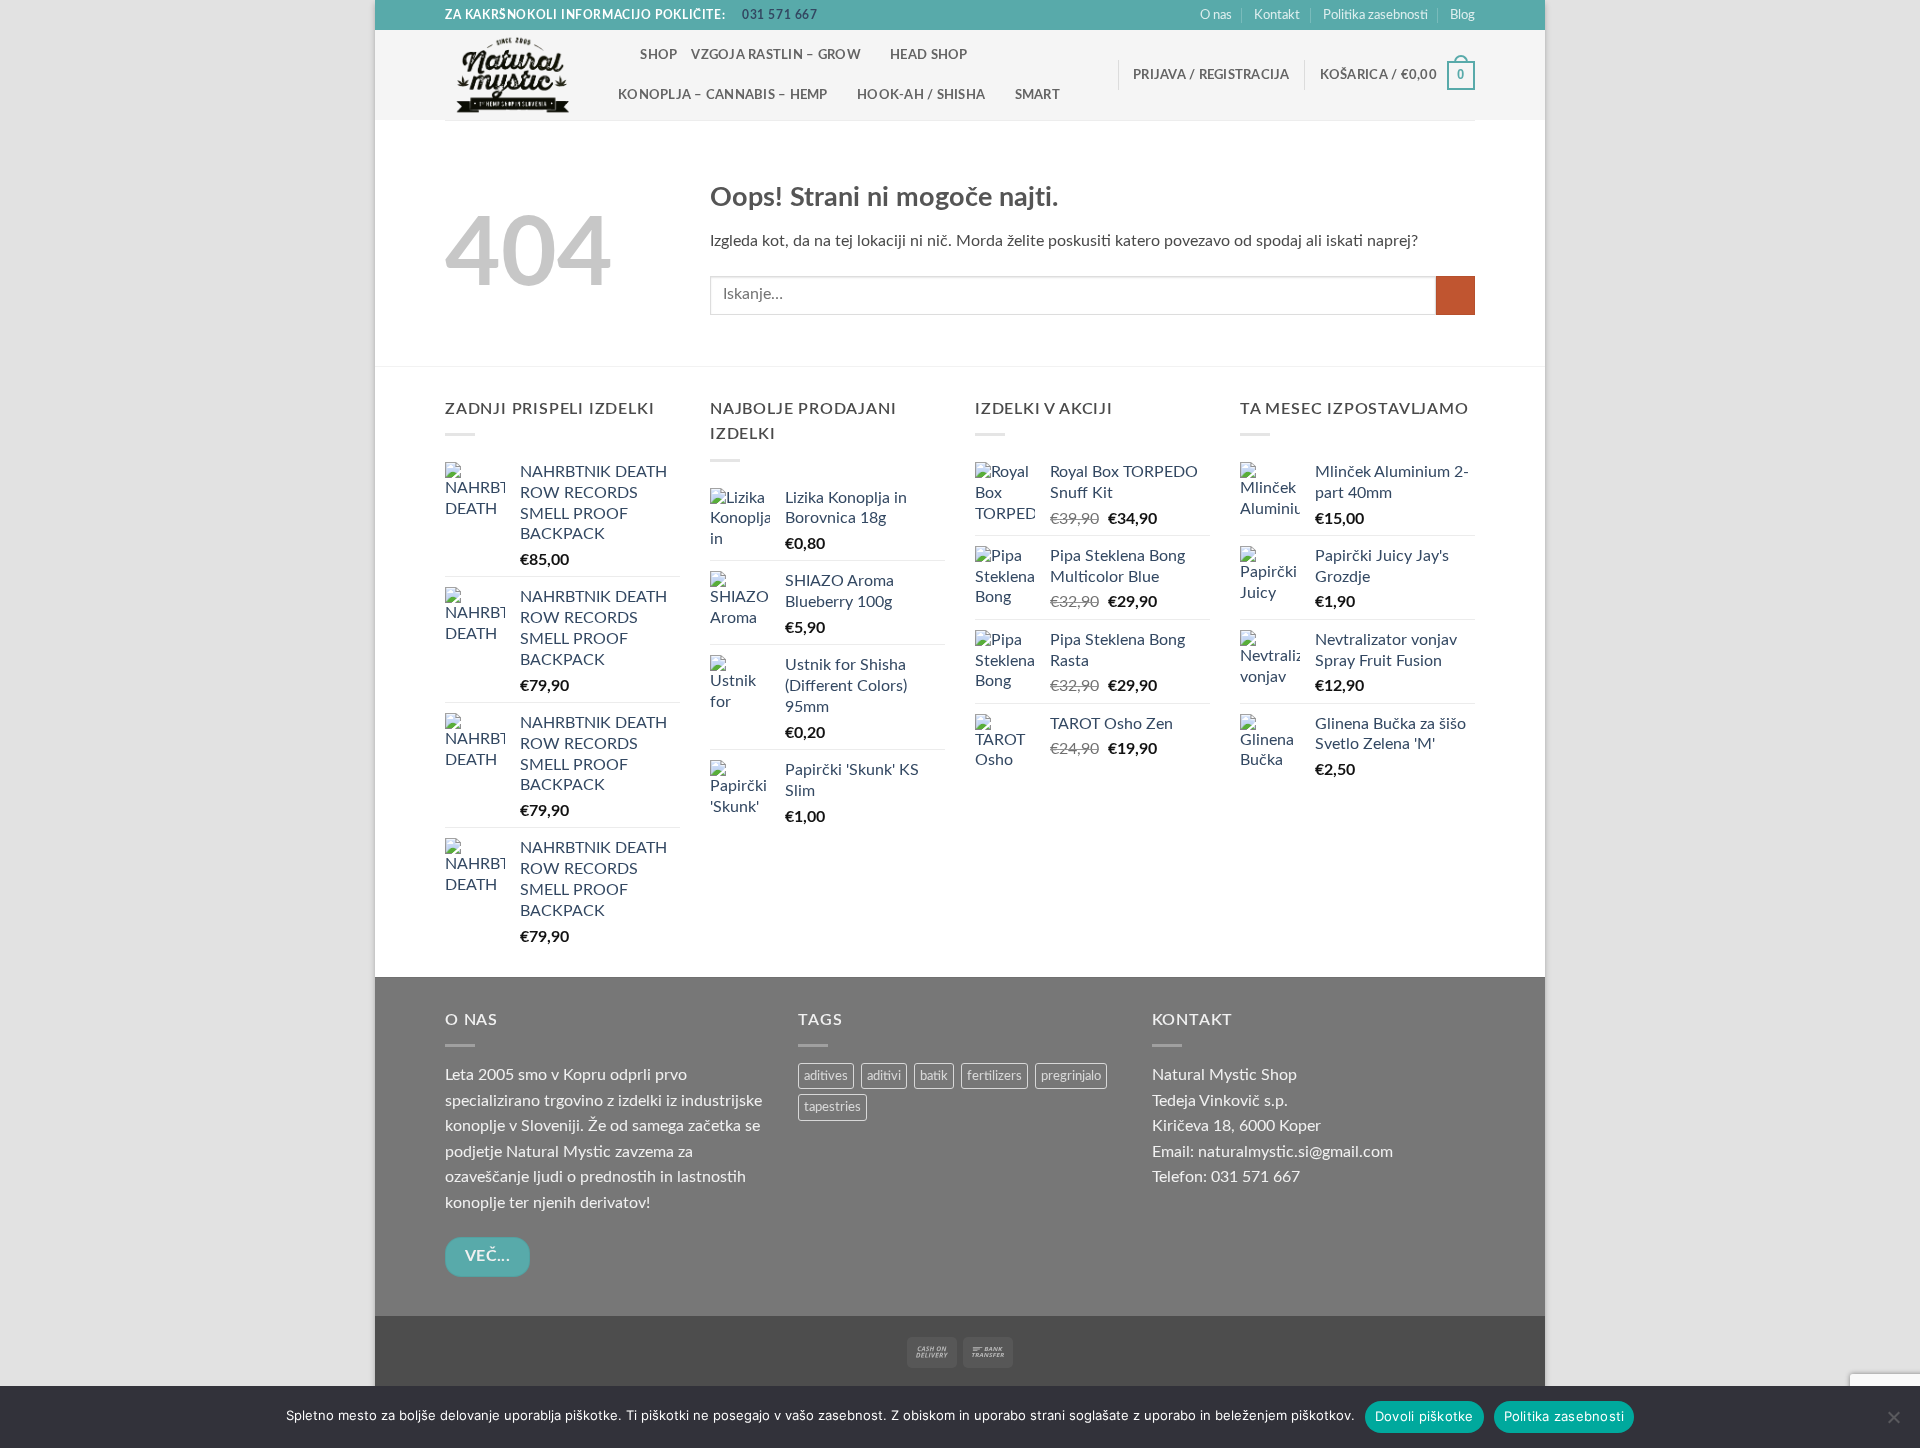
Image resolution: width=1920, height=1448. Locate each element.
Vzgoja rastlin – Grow (775, 55)
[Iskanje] (618, 55)
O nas (1216, 15)
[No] (1893, 1423)
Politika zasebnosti (1375, 15)
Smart (1037, 95)
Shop (658, 55)
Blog (1462, 15)
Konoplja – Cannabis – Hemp (723, 95)
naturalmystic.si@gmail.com (1295, 1152)
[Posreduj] (1455, 295)
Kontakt (1277, 15)
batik (934, 1076)
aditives (826, 1076)
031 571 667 (780, 15)
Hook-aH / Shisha (921, 95)
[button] (1211, 75)
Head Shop (928, 55)
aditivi (884, 1076)
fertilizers (994, 1076)
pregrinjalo (1071, 1076)
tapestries (832, 1107)
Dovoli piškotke (1424, 1416)
